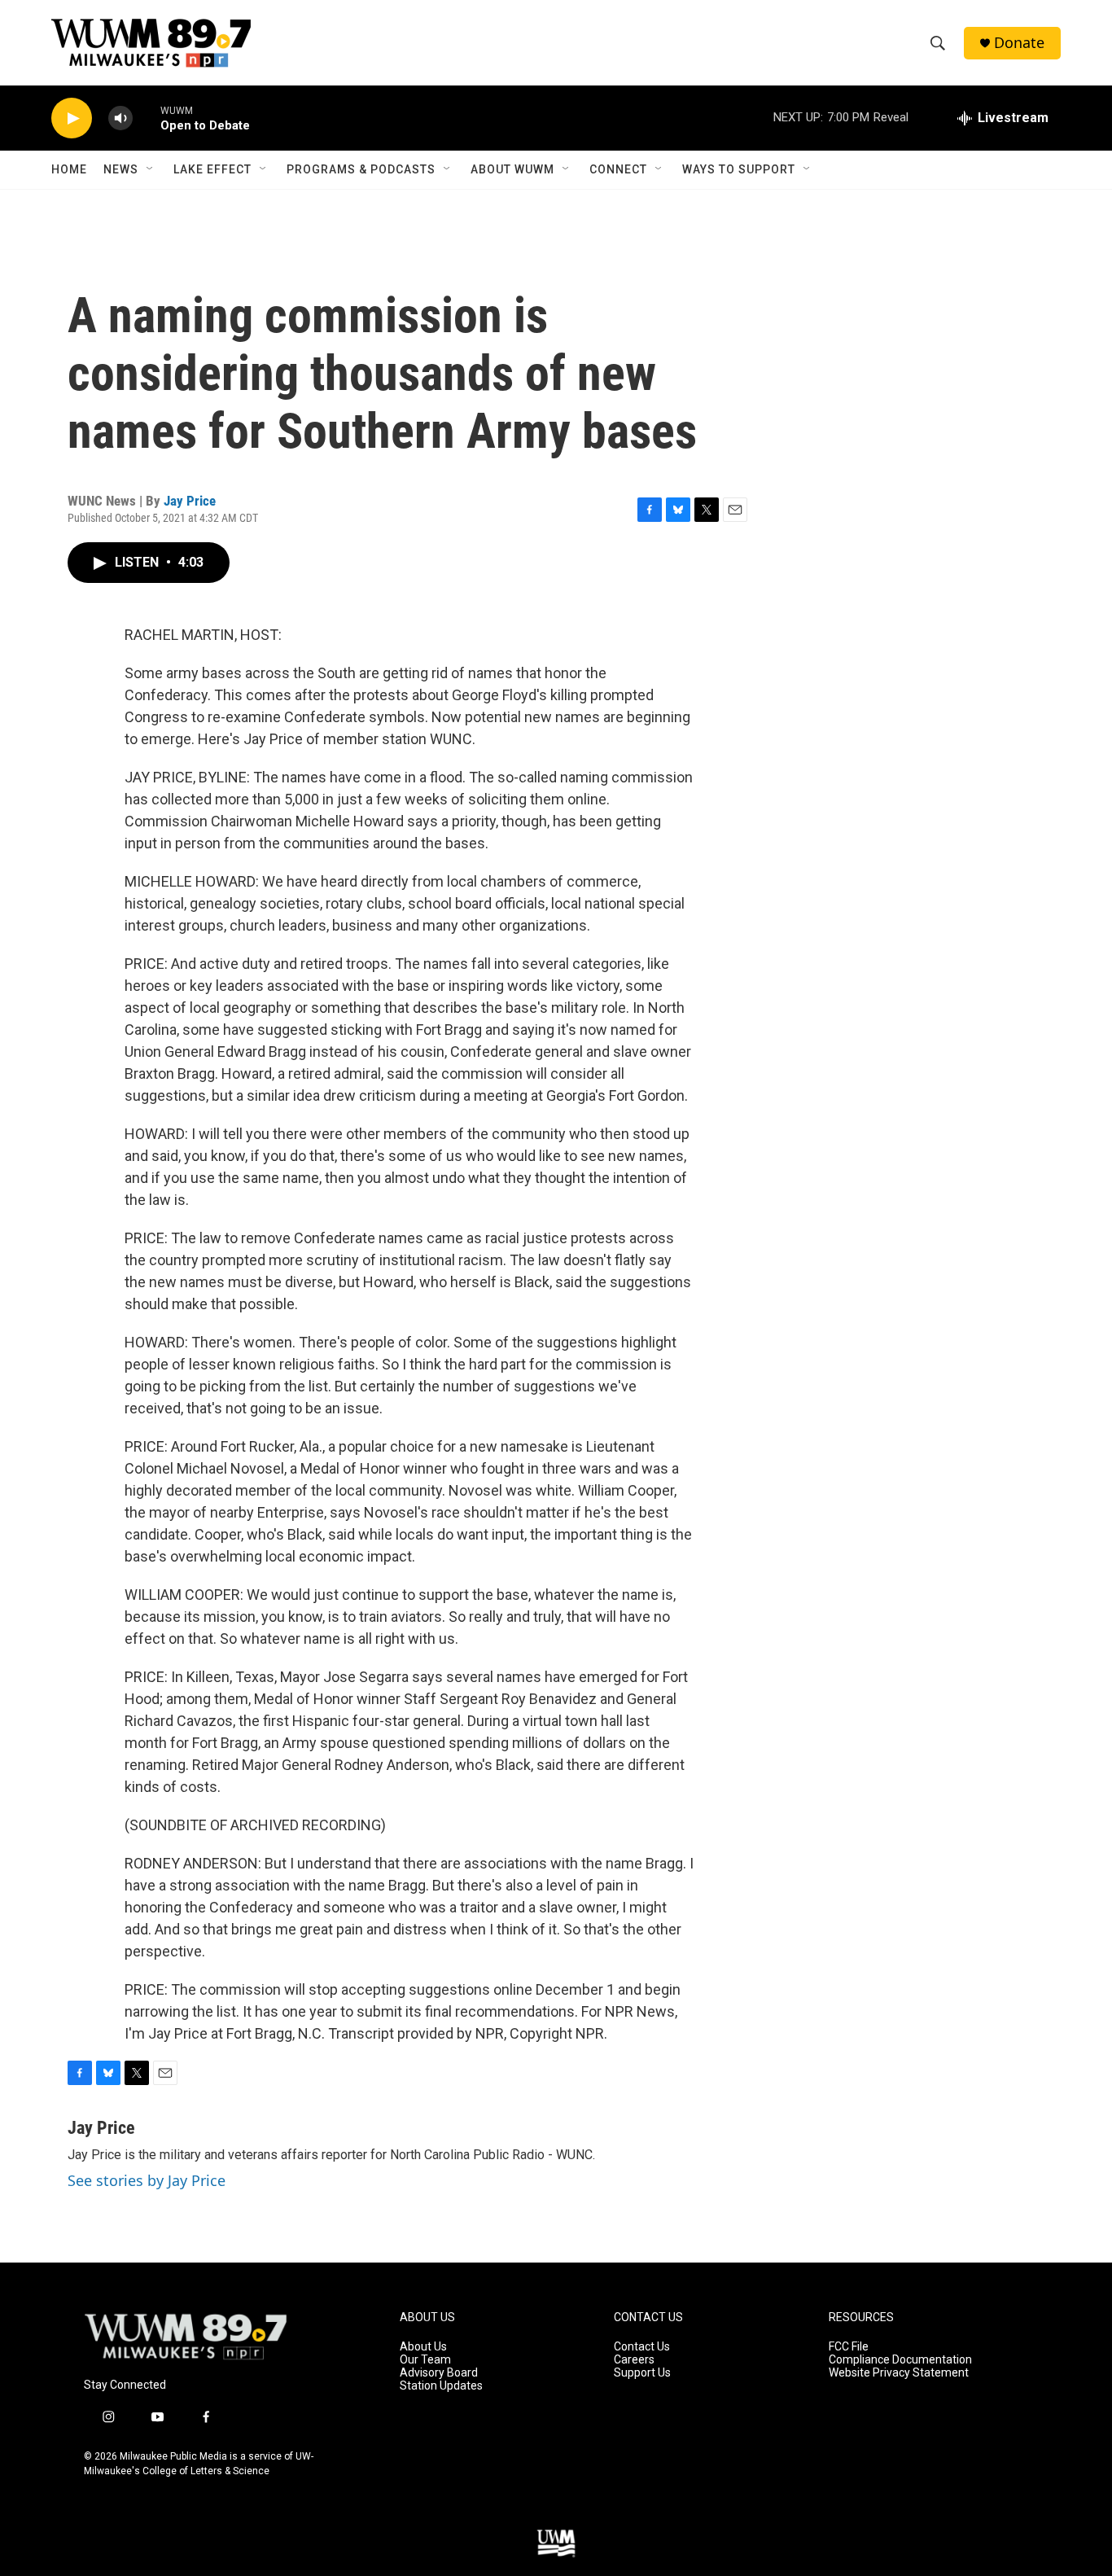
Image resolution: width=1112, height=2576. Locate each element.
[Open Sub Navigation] (151, 169)
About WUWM (512, 169)
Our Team (425, 2360)
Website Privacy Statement (899, 2373)
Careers (634, 2360)
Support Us (642, 2373)
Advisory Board (439, 2373)
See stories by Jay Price (147, 2180)
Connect (618, 169)
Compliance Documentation (900, 2360)
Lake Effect (212, 169)
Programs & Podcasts (361, 169)
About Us (423, 2347)
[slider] (147, 118)
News (121, 169)
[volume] (120, 118)
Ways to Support (739, 169)
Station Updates (441, 2386)
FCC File (849, 2347)
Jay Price (190, 501)
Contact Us (642, 2347)
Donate (1019, 43)
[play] (72, 118)
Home (69, 169)
